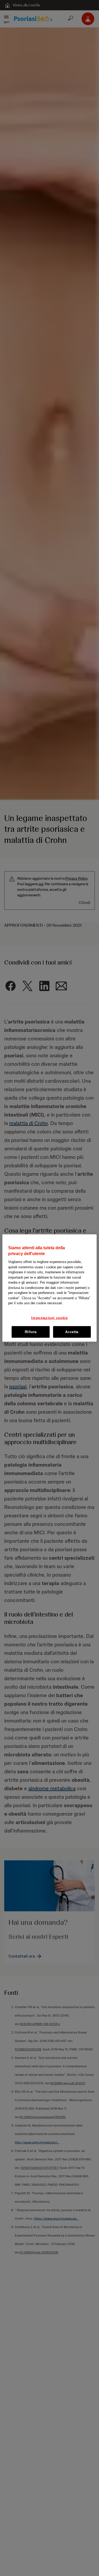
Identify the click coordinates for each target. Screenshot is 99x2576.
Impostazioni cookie (49, 1318)
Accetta (72, 1332)
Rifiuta (31, 1332)
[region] (49, 1288)
